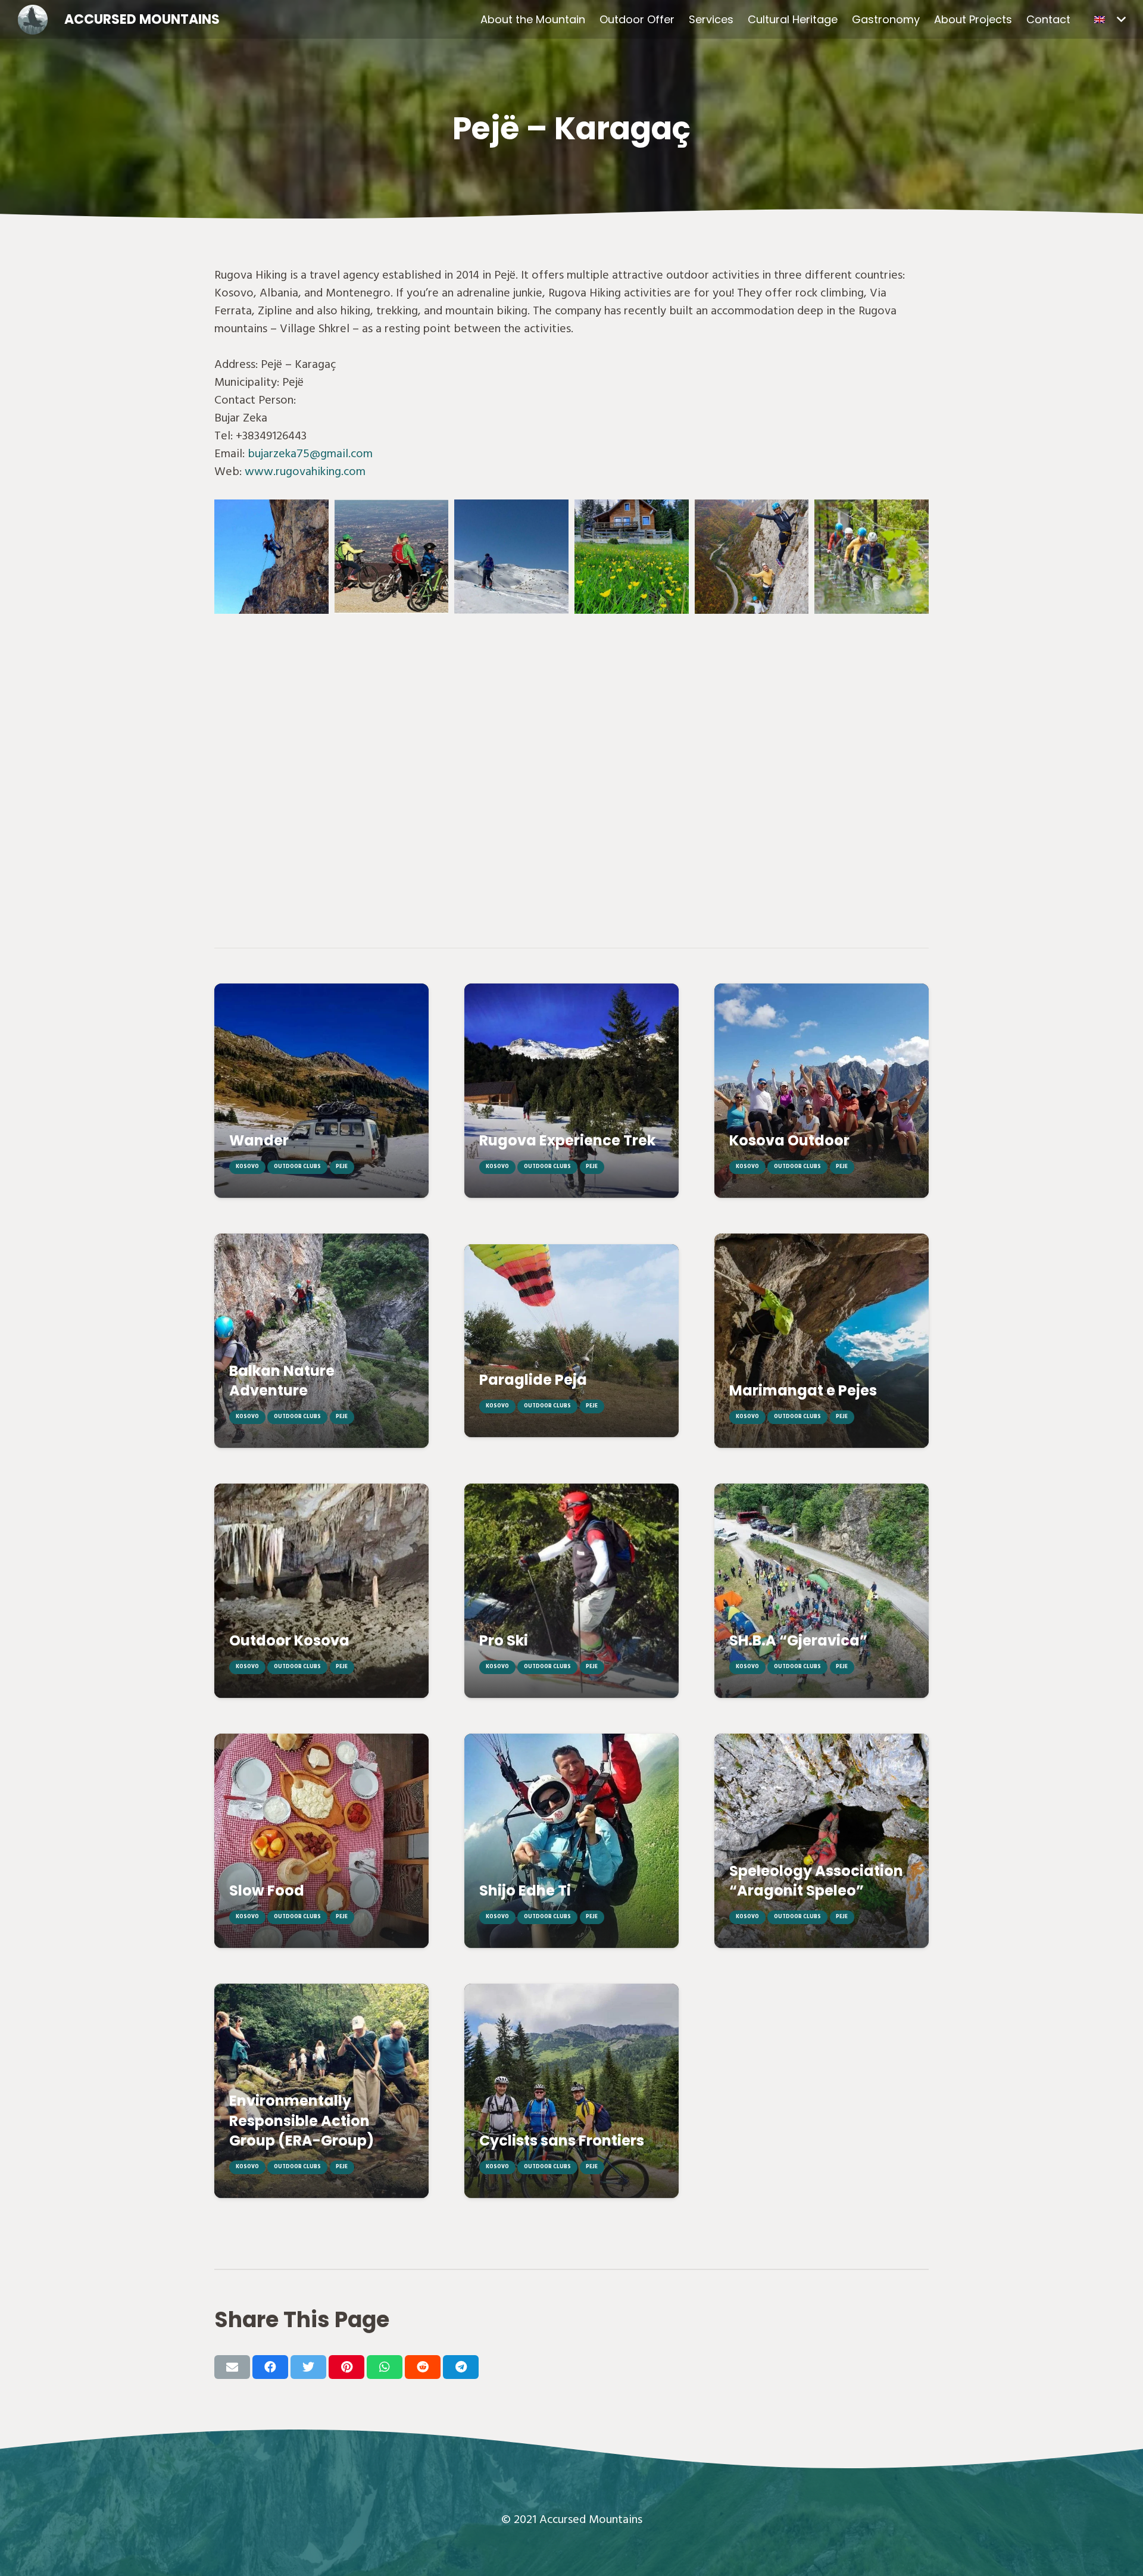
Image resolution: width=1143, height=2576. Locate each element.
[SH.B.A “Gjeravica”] (822, 1591)
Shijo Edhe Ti (525, 1890)
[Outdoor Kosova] (321, 1591)
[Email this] (232, 2367)
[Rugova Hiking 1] (872, 557)
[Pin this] (346, 2367)
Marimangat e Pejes (803, 1390)
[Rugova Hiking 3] (392, 557)
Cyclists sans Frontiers (562, 2141)
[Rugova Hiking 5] (271, 557)
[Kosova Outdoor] (822, 1091)
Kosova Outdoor (789, 1140)
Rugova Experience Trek (567, 1140)
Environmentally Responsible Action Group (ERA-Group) (302, 2121)
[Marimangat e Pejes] (822, 1341)
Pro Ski (504, 1640)
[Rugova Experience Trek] (571, 1091)
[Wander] (321, 1091)
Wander (259, 1140)
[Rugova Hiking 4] (511, 557)
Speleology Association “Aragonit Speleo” (816, 1881)
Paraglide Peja (533, 1380)
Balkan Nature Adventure (282, 1381)
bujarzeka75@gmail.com (312, 454)
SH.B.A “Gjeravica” (798, 1640)
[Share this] (270, 2367)
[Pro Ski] (571, 1591)
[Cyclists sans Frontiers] (571, 2091)
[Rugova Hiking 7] (632, 557)
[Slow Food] (321, 1841)
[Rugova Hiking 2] (752, 557)
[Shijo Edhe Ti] (571, 1841)
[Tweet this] (308, 2367)
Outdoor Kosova (289, 1640)
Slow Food (267, 1890)
